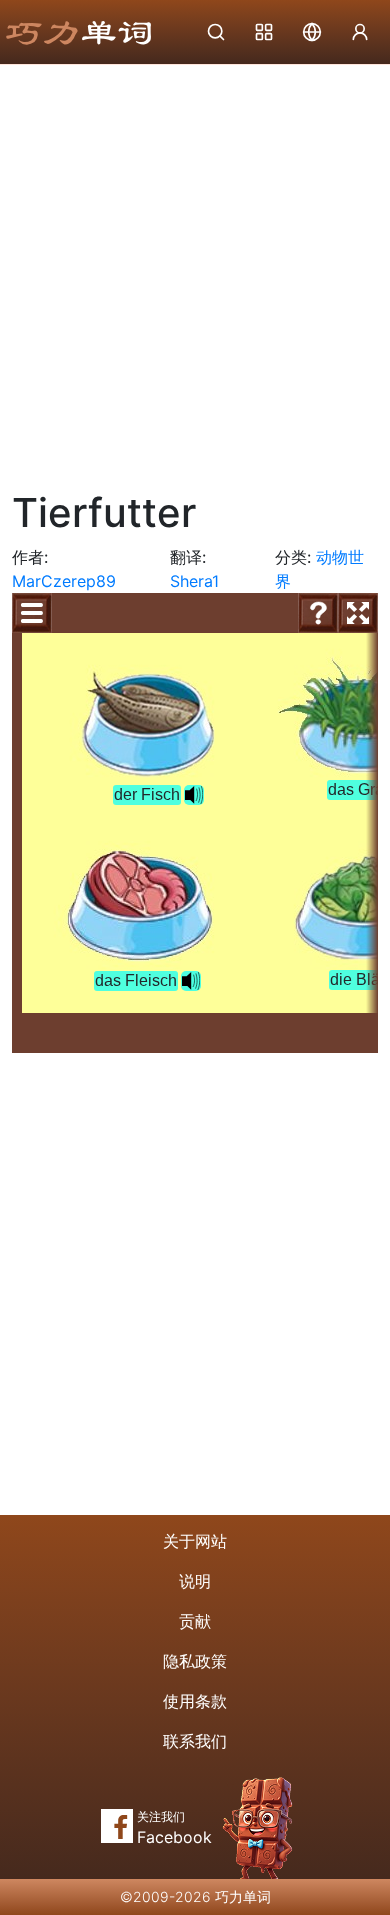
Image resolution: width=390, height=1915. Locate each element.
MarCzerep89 (64, 581)
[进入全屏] (358, 613)
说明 (195, 1581)
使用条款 (195, 1701)
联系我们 (195, 1741)
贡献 (195, 1621)
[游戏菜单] (32, 613)
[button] (194, 795)
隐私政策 (195, 1661)
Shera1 (194, 581)
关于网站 (195, 1541)
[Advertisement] (195, 270)
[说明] (318, 613)
